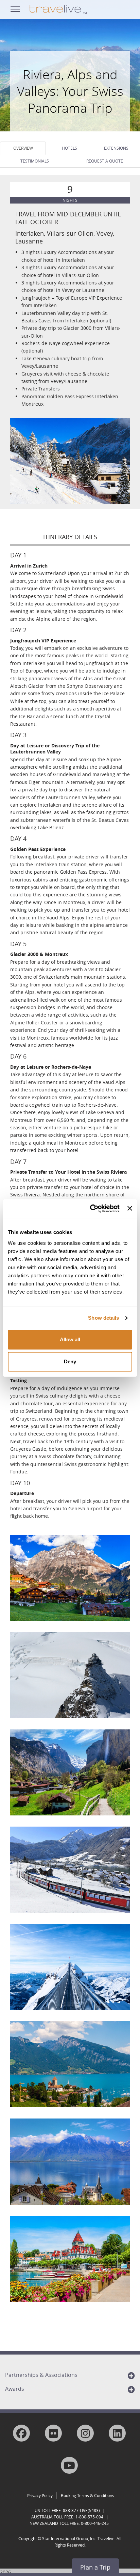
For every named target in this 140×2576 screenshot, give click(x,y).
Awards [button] (15, 2389)
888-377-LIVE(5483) (81, 2510)
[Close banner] (130, 1209)
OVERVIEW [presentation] (23, 148)
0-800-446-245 (95, 2523)
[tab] (23, 148)
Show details (103, 1318)
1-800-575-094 (89, 2517)
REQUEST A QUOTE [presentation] (105, 161)
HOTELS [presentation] (69, 148)
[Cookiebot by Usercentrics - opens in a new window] (91, 1209)
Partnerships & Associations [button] (41, 2375)
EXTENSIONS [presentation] (116, 148)
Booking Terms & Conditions (87, 2495)
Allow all (70, 1339)
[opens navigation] (15, 8)
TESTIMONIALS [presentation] (35, 161)
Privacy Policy (40, 2495)
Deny (70, 1361)
